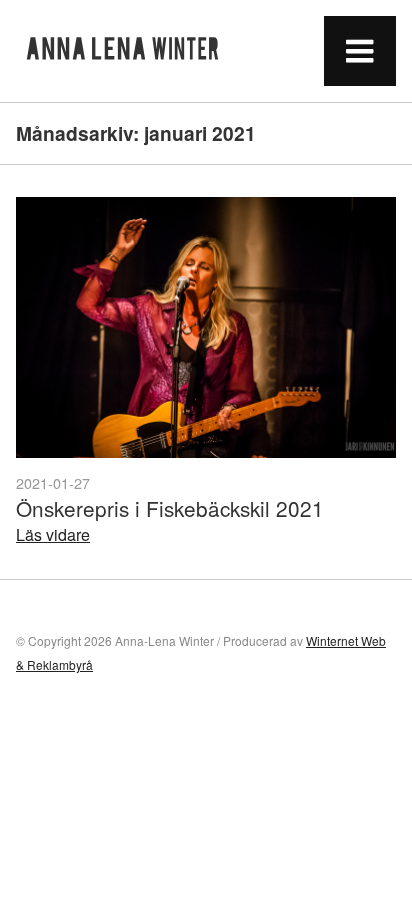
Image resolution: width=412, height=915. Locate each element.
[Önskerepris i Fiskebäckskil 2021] (206, 327)
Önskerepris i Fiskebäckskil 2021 (170, 508)
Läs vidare (53, 534)
